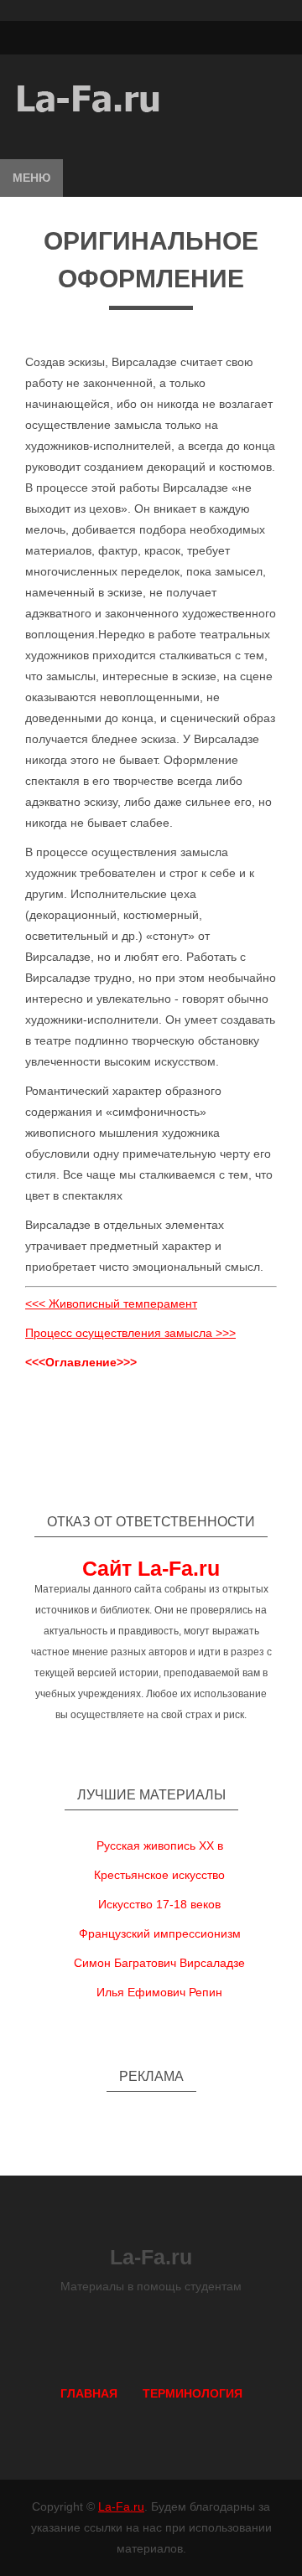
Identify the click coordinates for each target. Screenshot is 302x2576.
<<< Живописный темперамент (111, 1303)
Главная (89, 2393)
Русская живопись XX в (160, 1846)
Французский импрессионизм (160, 1933)
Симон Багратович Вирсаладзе (159, 1963)
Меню (31, 178)
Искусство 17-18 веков (159, 1904)
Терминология (193, 2393)
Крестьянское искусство (159, 1875)
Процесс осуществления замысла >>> (130, 1333)
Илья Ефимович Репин (159, 1992)
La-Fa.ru (121, 2506)
